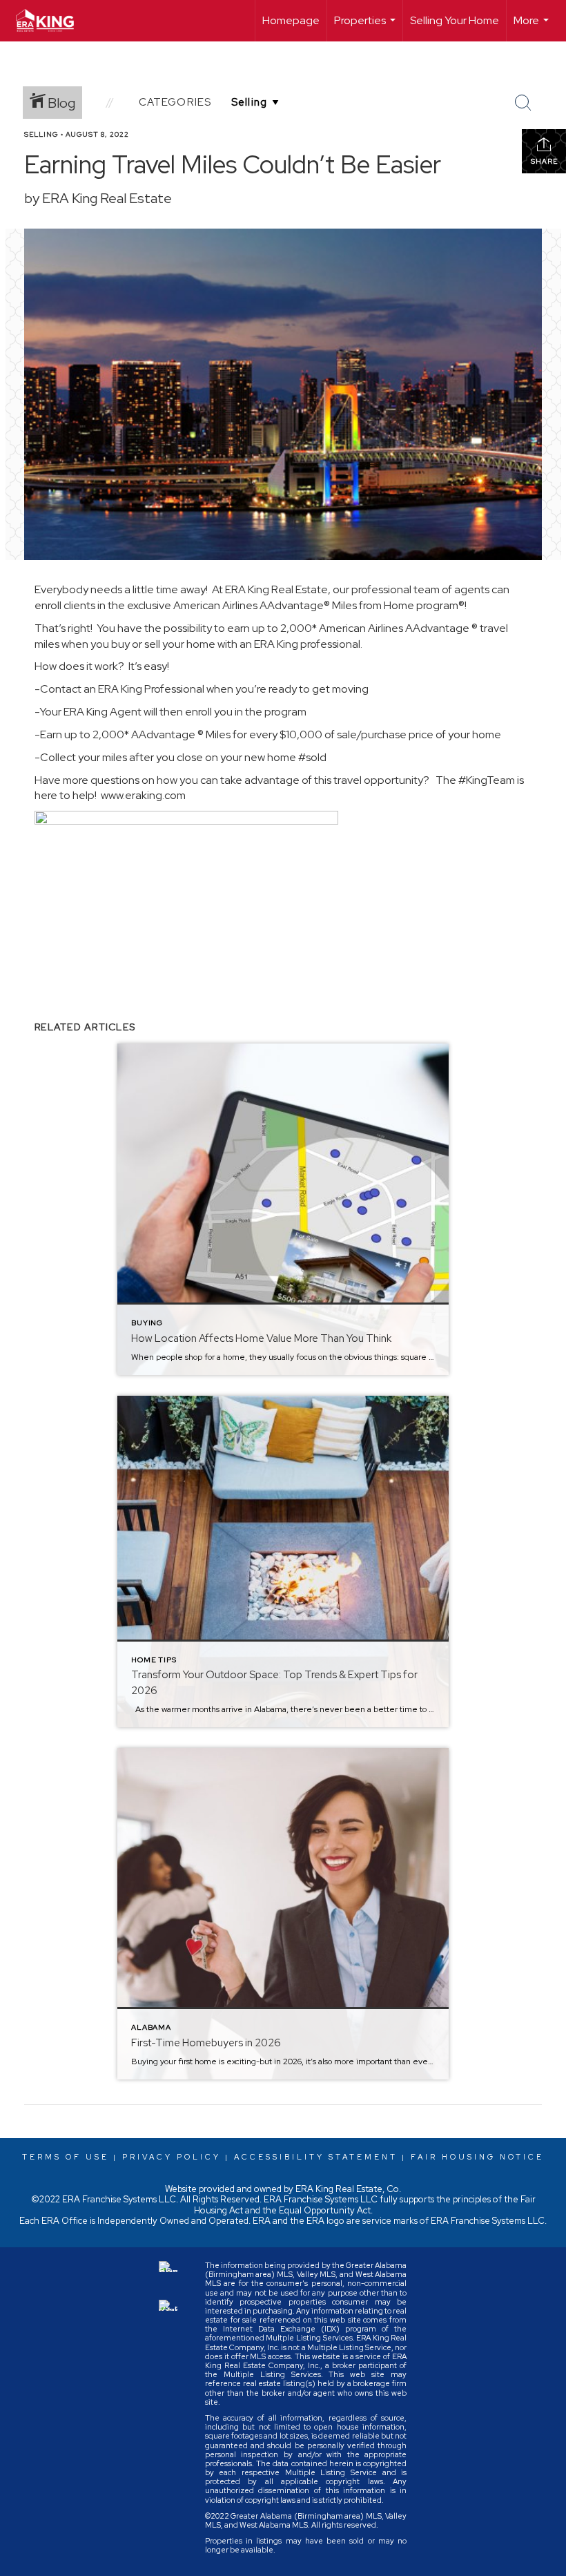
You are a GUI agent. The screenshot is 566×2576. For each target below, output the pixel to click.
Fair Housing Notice (477, 2157)
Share (544, 161)
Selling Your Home (455, 20)
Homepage (291, 20)
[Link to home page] (52, 21)
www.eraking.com (143, 795)
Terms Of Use (66, 2157)
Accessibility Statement (316, 2157)
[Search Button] (523, 103)
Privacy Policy (172, 2157)
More (533, 27)
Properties (367, 27)
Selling (41, 134)
